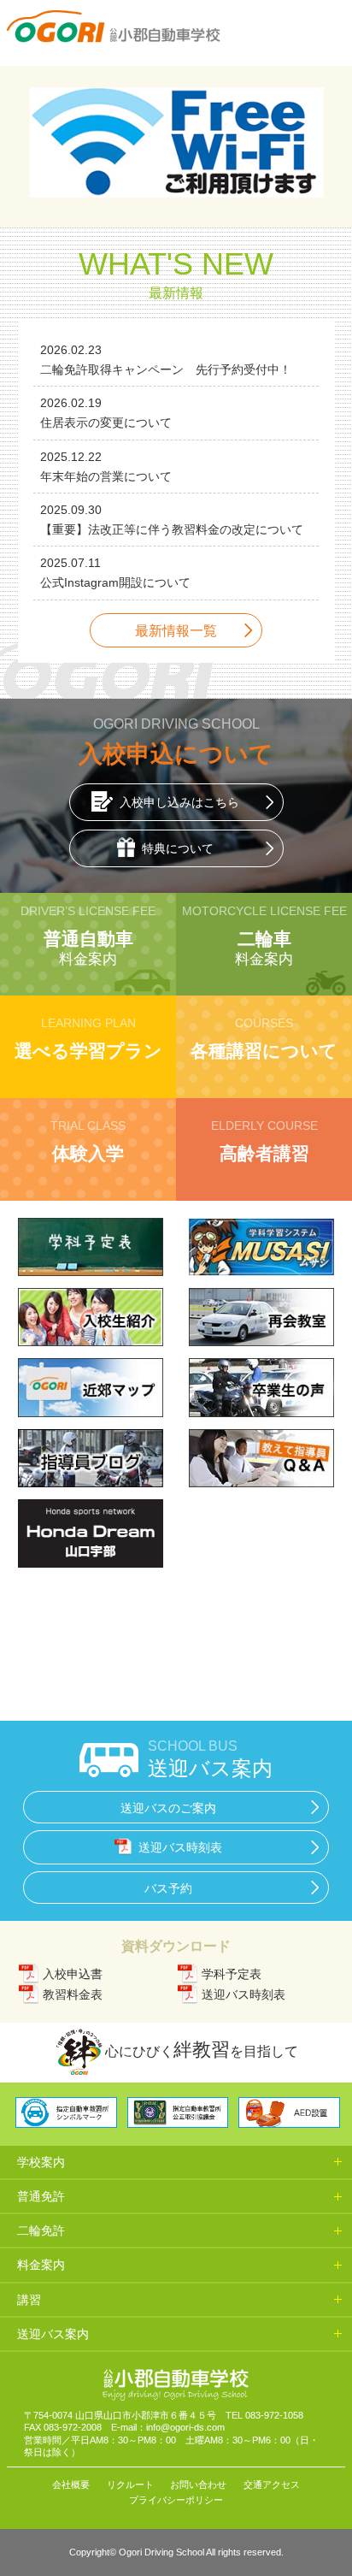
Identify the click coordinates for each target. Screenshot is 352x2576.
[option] (176, 147)
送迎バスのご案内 (168, 1808)
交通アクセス (272, 2484)
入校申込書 (73, 1974)
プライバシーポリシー (176, 2500)
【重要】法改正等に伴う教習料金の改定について (172, 529)
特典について (178, 848)
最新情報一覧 (176, 631)
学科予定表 (232, 1974)
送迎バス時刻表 (180, 1847)
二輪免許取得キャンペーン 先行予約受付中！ (166, 369)
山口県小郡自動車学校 (114, 27)
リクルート (130, 2484)
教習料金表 (73, 1994)
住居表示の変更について (106, 422)
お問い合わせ (198, 2484)
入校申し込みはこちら (179, 801)
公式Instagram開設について (115, 582)
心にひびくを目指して (202, 2050)
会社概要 (71, 2484)
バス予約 (168, 1888)
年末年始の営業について (106, 476)
